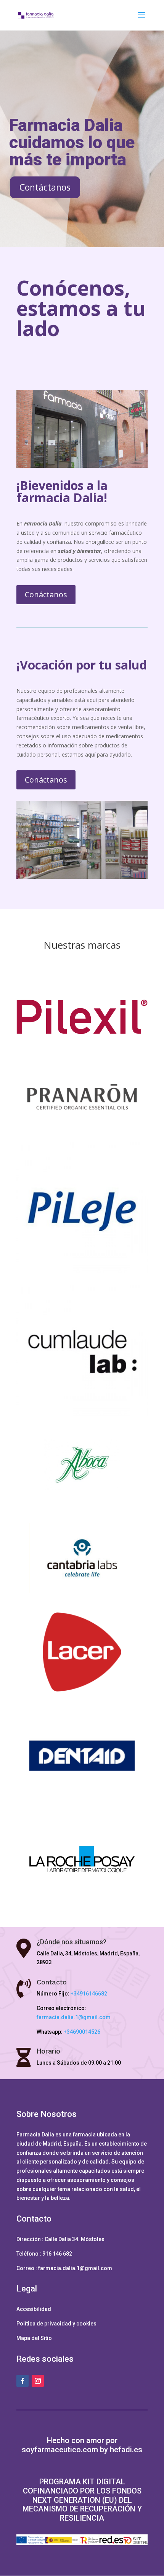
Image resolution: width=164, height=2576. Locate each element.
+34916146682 (89, 1994)
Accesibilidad (34, 2309)
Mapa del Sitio (34, 2338)
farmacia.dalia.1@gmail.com (74, 2017)
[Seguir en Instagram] (38, 2381)
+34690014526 (82, 2032)
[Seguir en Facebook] (23, 2381)
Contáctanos (45, 187)
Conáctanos (46, 594)
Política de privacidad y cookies (56, 2324)
